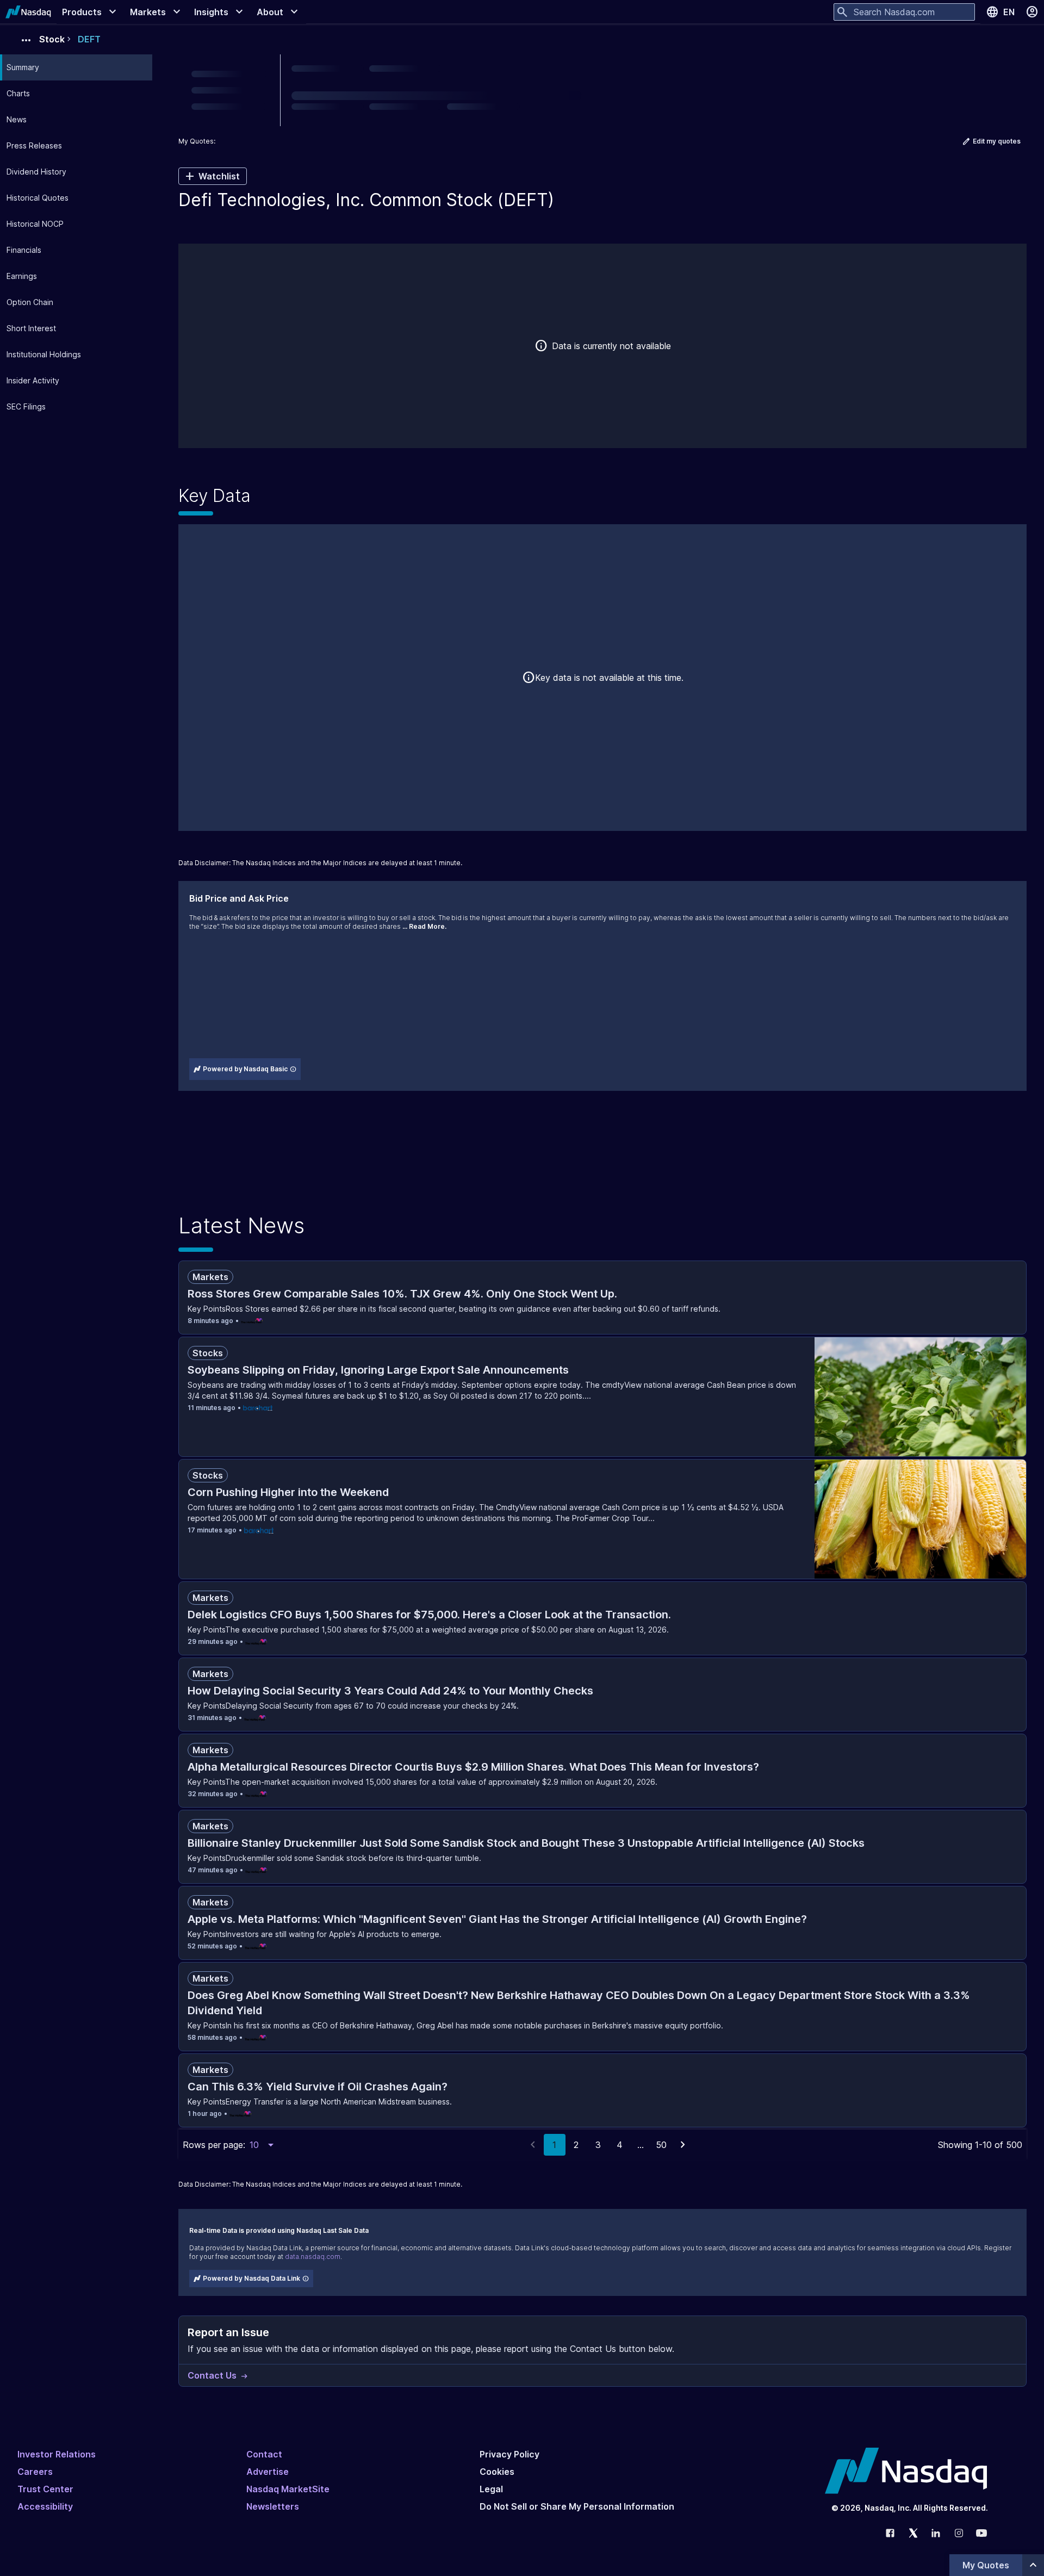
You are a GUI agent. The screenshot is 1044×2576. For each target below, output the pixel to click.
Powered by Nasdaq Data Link (251, 2278)
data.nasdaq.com (313, 2257)
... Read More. (424, 926)
